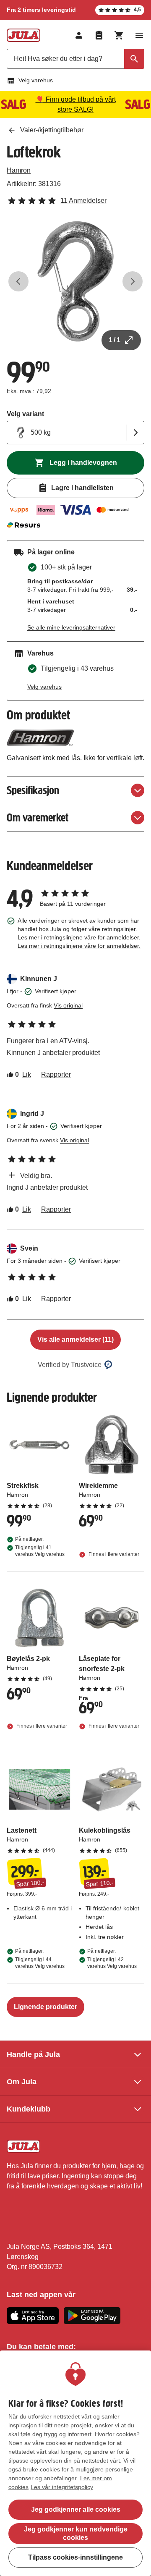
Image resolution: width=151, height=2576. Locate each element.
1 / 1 (115, 340)
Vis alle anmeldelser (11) (75, 1339)
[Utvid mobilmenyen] (139, 35)
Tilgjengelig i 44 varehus (40, 1963)
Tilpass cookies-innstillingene (75, 2557)
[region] (75, 2463)
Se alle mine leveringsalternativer (71, 627)
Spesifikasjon (33, 790)
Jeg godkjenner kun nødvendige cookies (76, 2533)
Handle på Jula (33, 2054)
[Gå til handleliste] (99, 35)
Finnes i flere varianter (113, 1554)
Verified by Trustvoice (70, 1365)
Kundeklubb (29, 2109)
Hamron (19, 170)
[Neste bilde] (133, 281)
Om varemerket (38, 817)
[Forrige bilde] (18, 281)
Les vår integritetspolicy (62, 2487)
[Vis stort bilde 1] (75, 281)
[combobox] (75, 59)
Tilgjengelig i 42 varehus (112, 1963)
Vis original (68, 1005)
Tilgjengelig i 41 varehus (40, 1551)
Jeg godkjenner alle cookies (76, 2509)
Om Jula (22, 2082)
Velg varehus (36, 80)
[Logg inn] (79, 35)
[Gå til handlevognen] (119, 35)
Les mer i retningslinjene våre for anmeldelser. (79, 946)
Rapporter (56, 1074)
